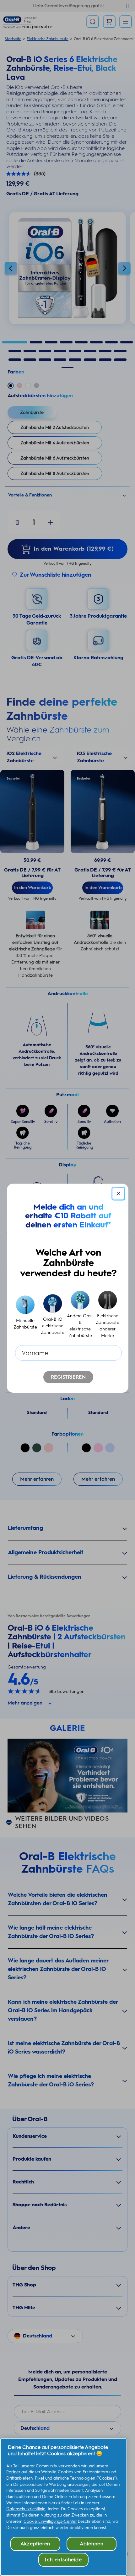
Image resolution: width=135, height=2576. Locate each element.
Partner (13, 2472)
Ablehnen (92, 2544)
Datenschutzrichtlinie (26, 2509)
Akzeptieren (35, 2544)
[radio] (25, 1315)
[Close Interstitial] (118, 1194)
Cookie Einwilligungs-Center (50, 2521)
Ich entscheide (63, 2560)
